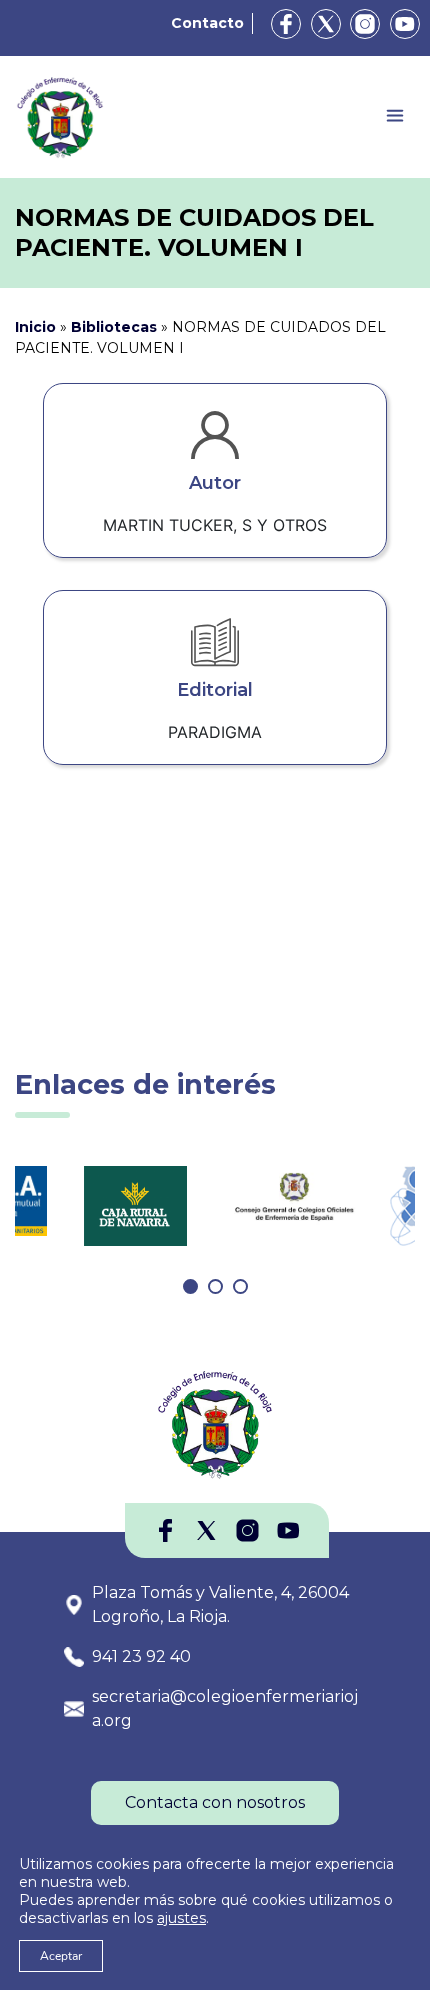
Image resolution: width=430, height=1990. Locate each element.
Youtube (405, 24)
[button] (190, 1286)
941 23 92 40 (141, 1656)
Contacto (207, 23)
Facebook (286, 24)
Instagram (365, 24)
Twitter (326, 24)
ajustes (181, 1918)
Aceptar (61, 1956)
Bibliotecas (114, 327)
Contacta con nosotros (215, 1802)
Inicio (35, 327)
